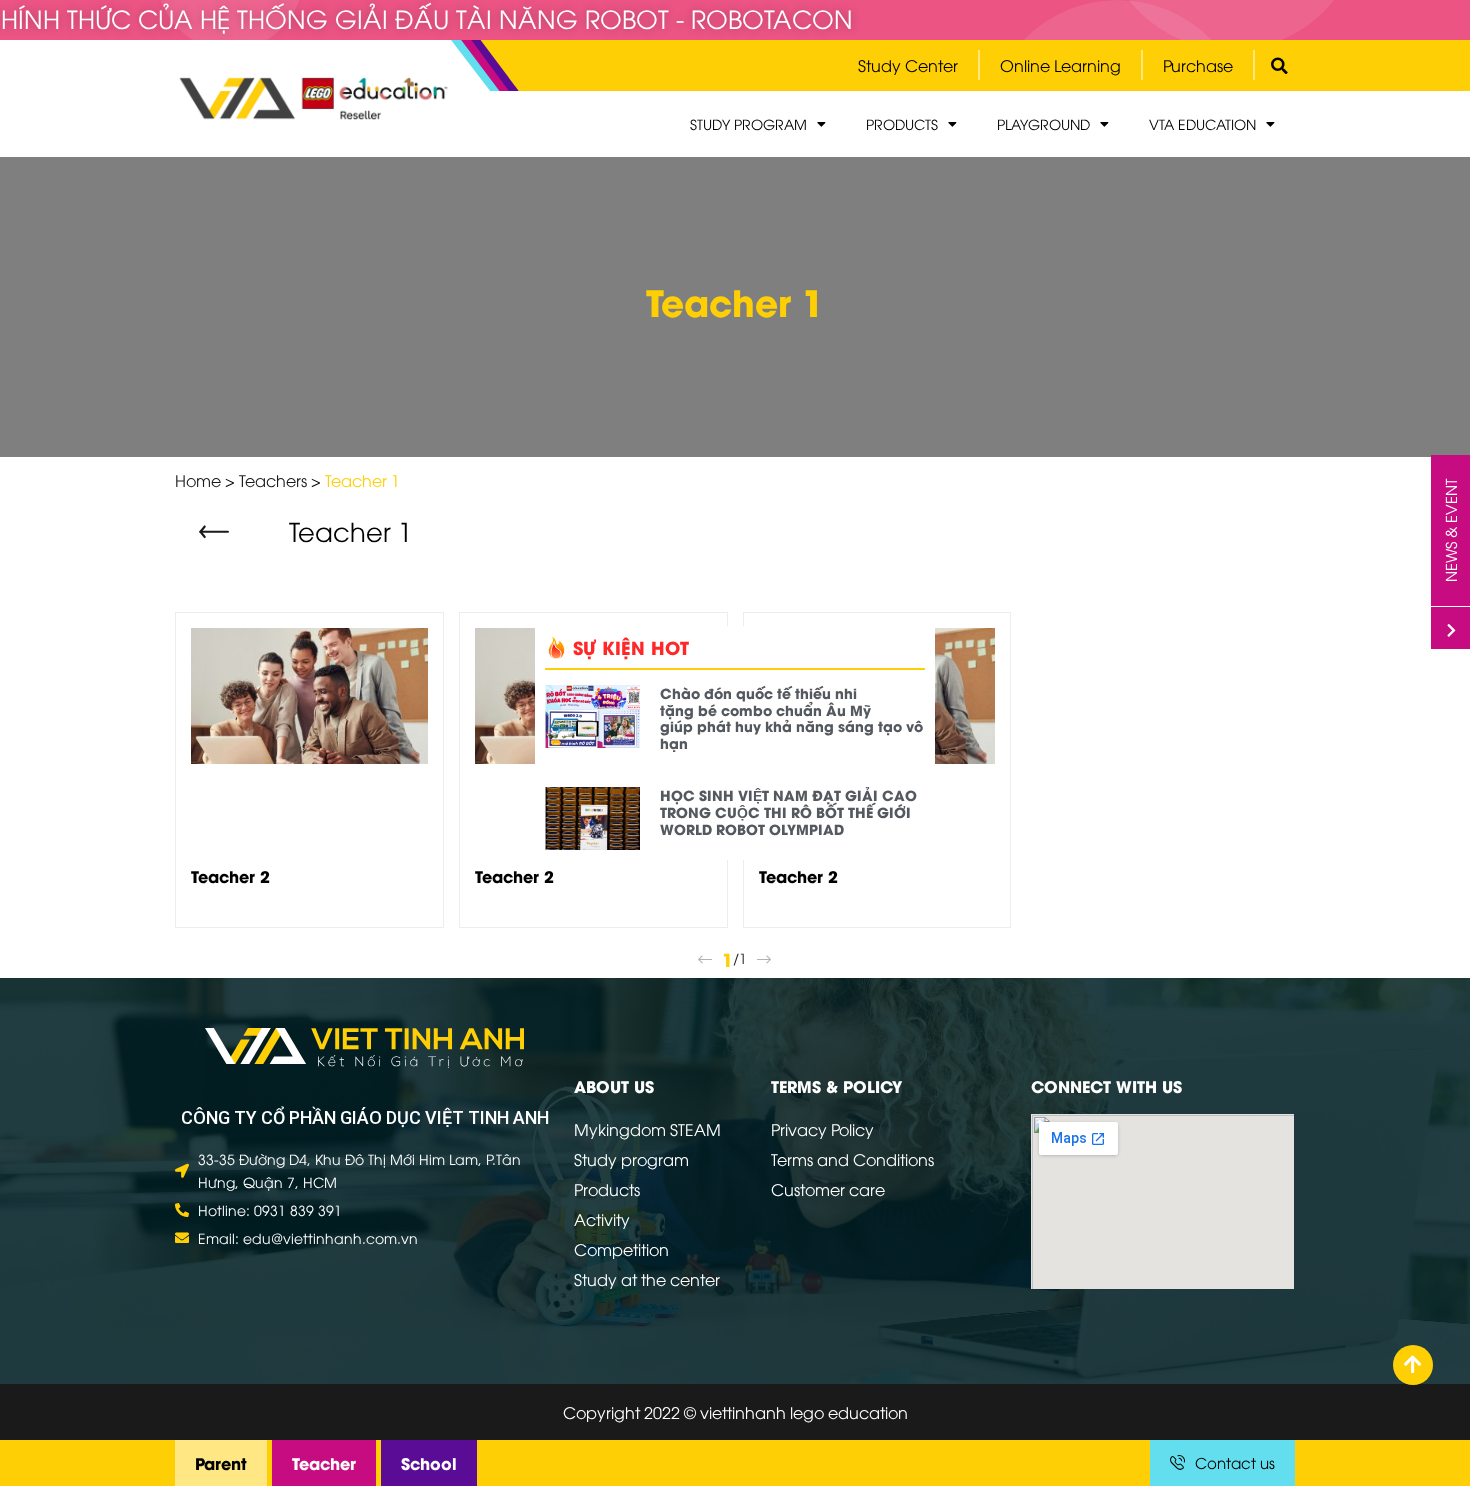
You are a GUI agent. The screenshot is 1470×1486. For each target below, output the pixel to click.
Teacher (324, 1462)
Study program (748, 123)
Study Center (908, 65)
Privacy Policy (822, 1129)
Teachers (273, 480)
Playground (1043, 123)
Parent (221, 1462)
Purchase (1198, 65)
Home (198, 480)
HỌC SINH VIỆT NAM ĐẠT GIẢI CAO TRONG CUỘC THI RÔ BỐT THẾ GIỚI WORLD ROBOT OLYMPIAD (788, 811)
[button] (216, 532)
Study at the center (647, 1279)
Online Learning (1060, 65)
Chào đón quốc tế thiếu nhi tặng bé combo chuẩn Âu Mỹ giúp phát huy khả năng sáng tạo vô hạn (791, 717)
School (429, 1462)
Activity (602, 1219)
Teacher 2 (230, 875)
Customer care (828, 1189)
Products (902, 123)
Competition (621, 1249)
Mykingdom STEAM (647, 1129)
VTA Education (1202, 123)
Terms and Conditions (852, 1159)
